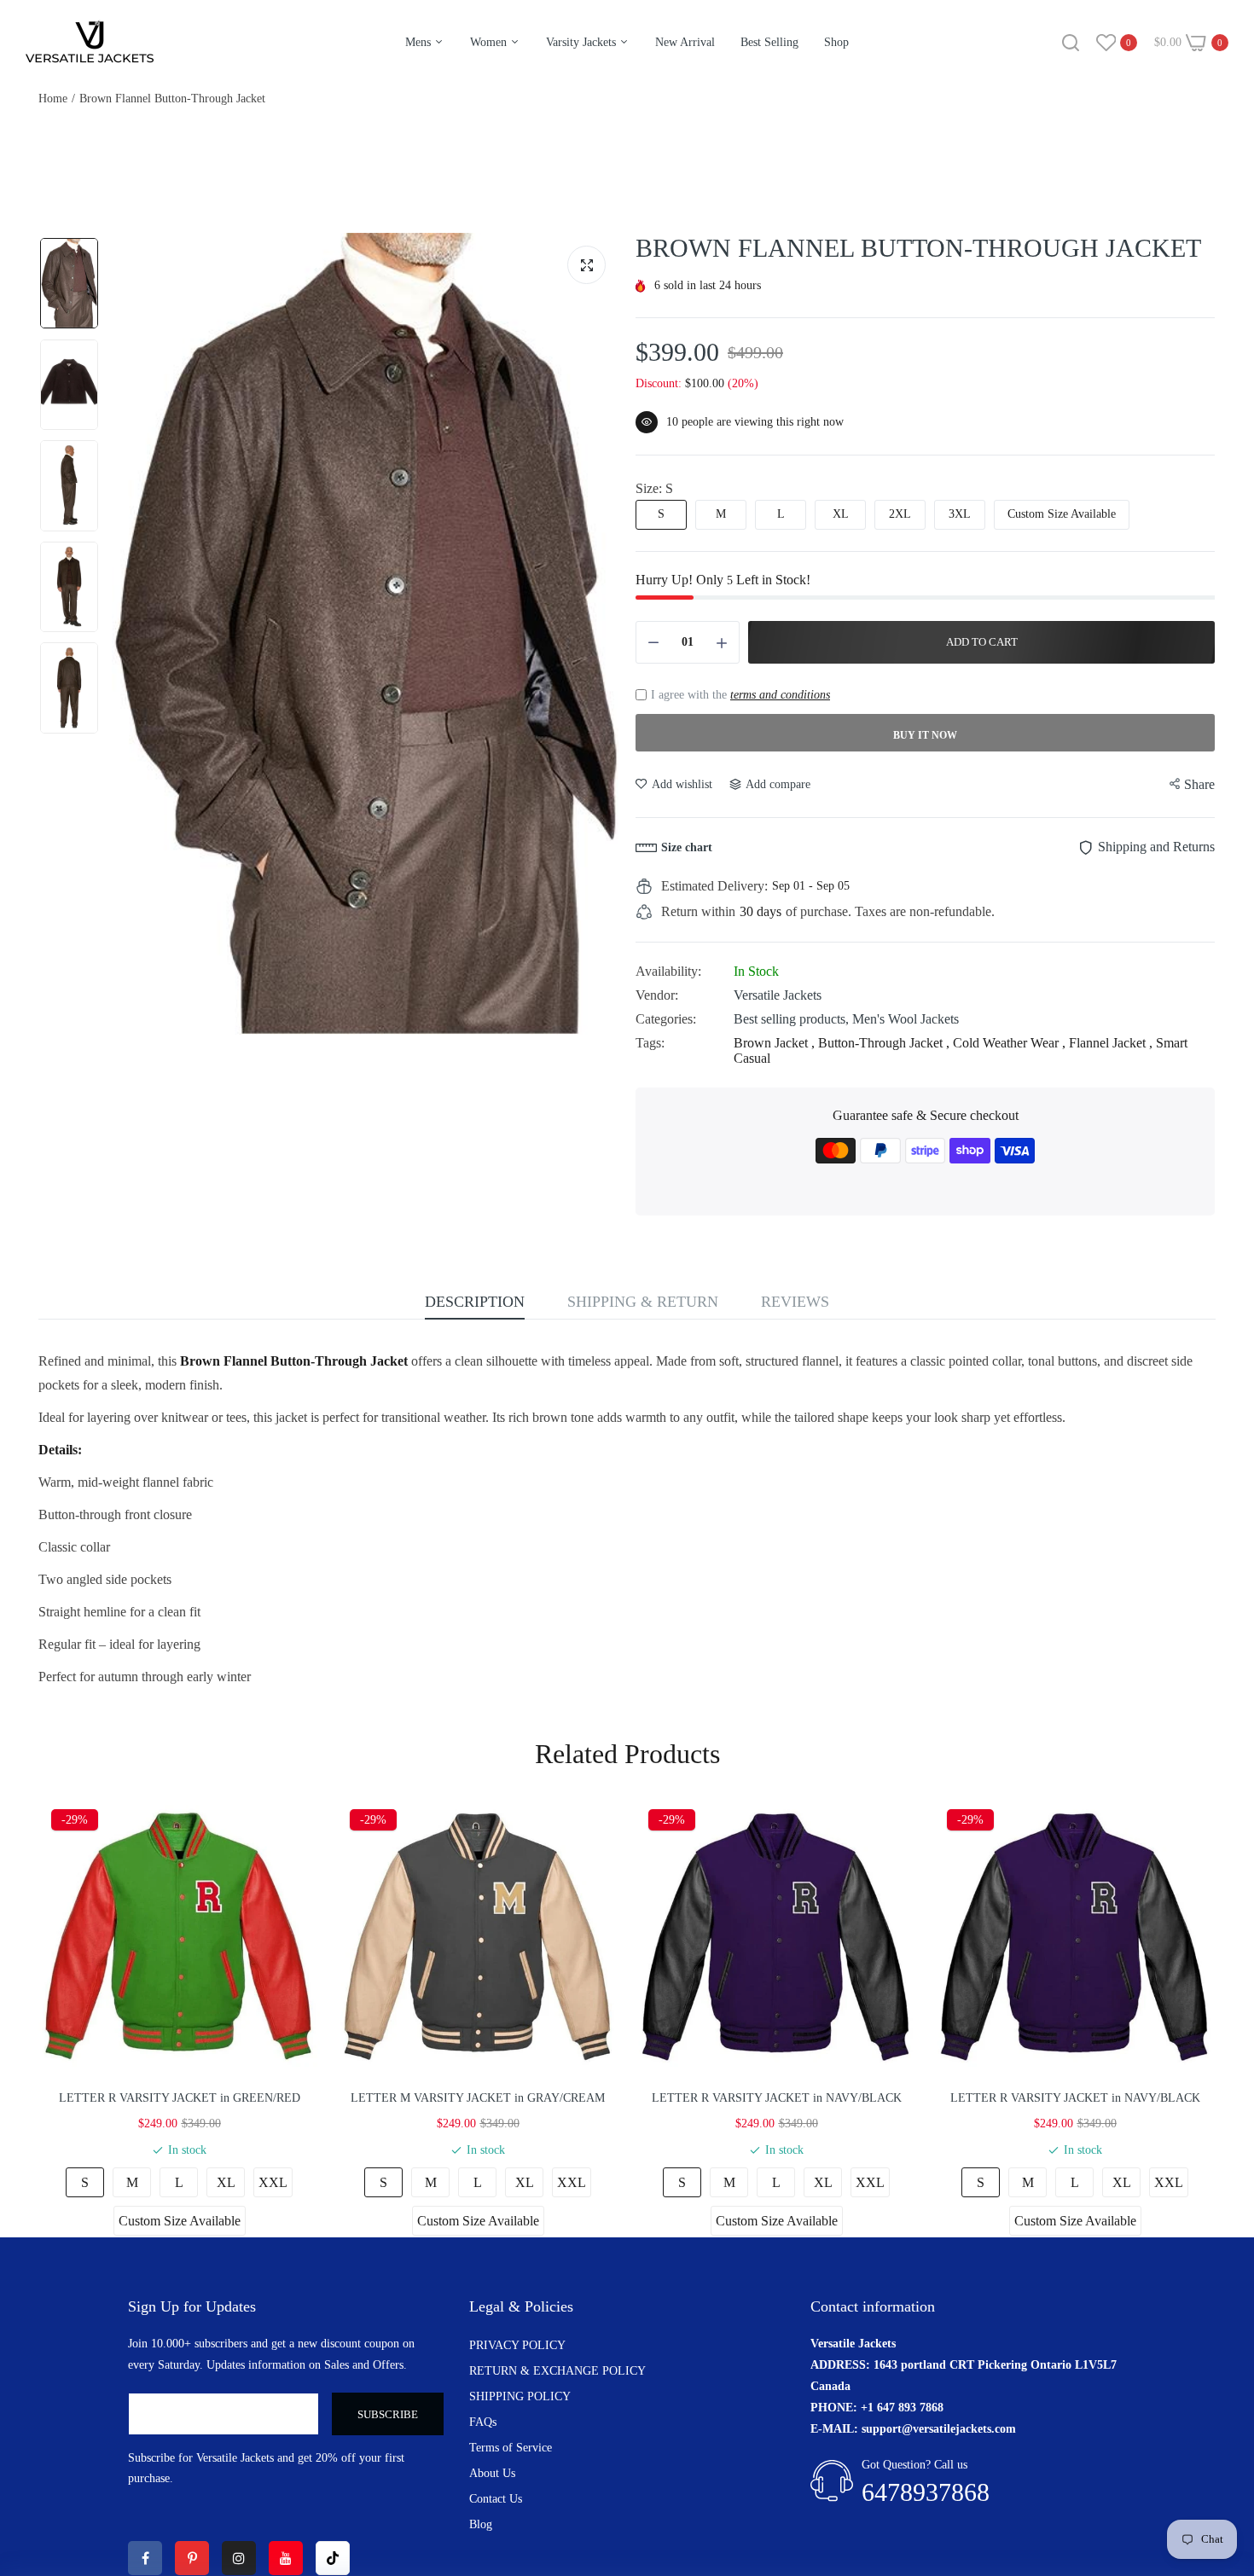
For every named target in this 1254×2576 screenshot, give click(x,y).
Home (53, 99)
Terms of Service (511, 2448)
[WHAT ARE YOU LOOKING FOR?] (1071, 43)
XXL (273, 2182)
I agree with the (740, 695)
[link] (1220, 2452)
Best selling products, (793, 1019)
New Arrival (685, 42)
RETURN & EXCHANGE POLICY (557, 2371)
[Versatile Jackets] (90, 42)
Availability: (668, 971)
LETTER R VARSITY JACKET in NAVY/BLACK (777, 2098)
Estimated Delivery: (714, 886)
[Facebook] (145, 2558)
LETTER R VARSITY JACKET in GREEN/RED (180, 2098)
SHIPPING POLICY (520, 2396)
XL (841, 514)
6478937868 (926, 2492)
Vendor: (657, 995)
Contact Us (496, 2499)
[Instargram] (239, 2558)
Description (475, 1302)
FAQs (483, 2422)
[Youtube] (286, 2558)
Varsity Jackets (583, 42)
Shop (836, 42)
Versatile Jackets (778, 995)
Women (490, 42)
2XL (900, 514)
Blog (481, 2524)
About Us (492, 2473)
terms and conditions (780, 695)
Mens (420, 42)
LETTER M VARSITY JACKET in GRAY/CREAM (478, 2098)
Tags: (650, 1043)
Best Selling (769, 42)
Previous (129, 634)
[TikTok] (333, 2558)
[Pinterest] (192, 2558)
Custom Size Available (1062, 514)
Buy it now (925, 735)
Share (1199, 784)
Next (601, 634)
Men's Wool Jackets (906, 1019)
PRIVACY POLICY (517, 2345)
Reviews (795, 1302)
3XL (960, 514)
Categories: (666, 1019)
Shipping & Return (643, 1302)
